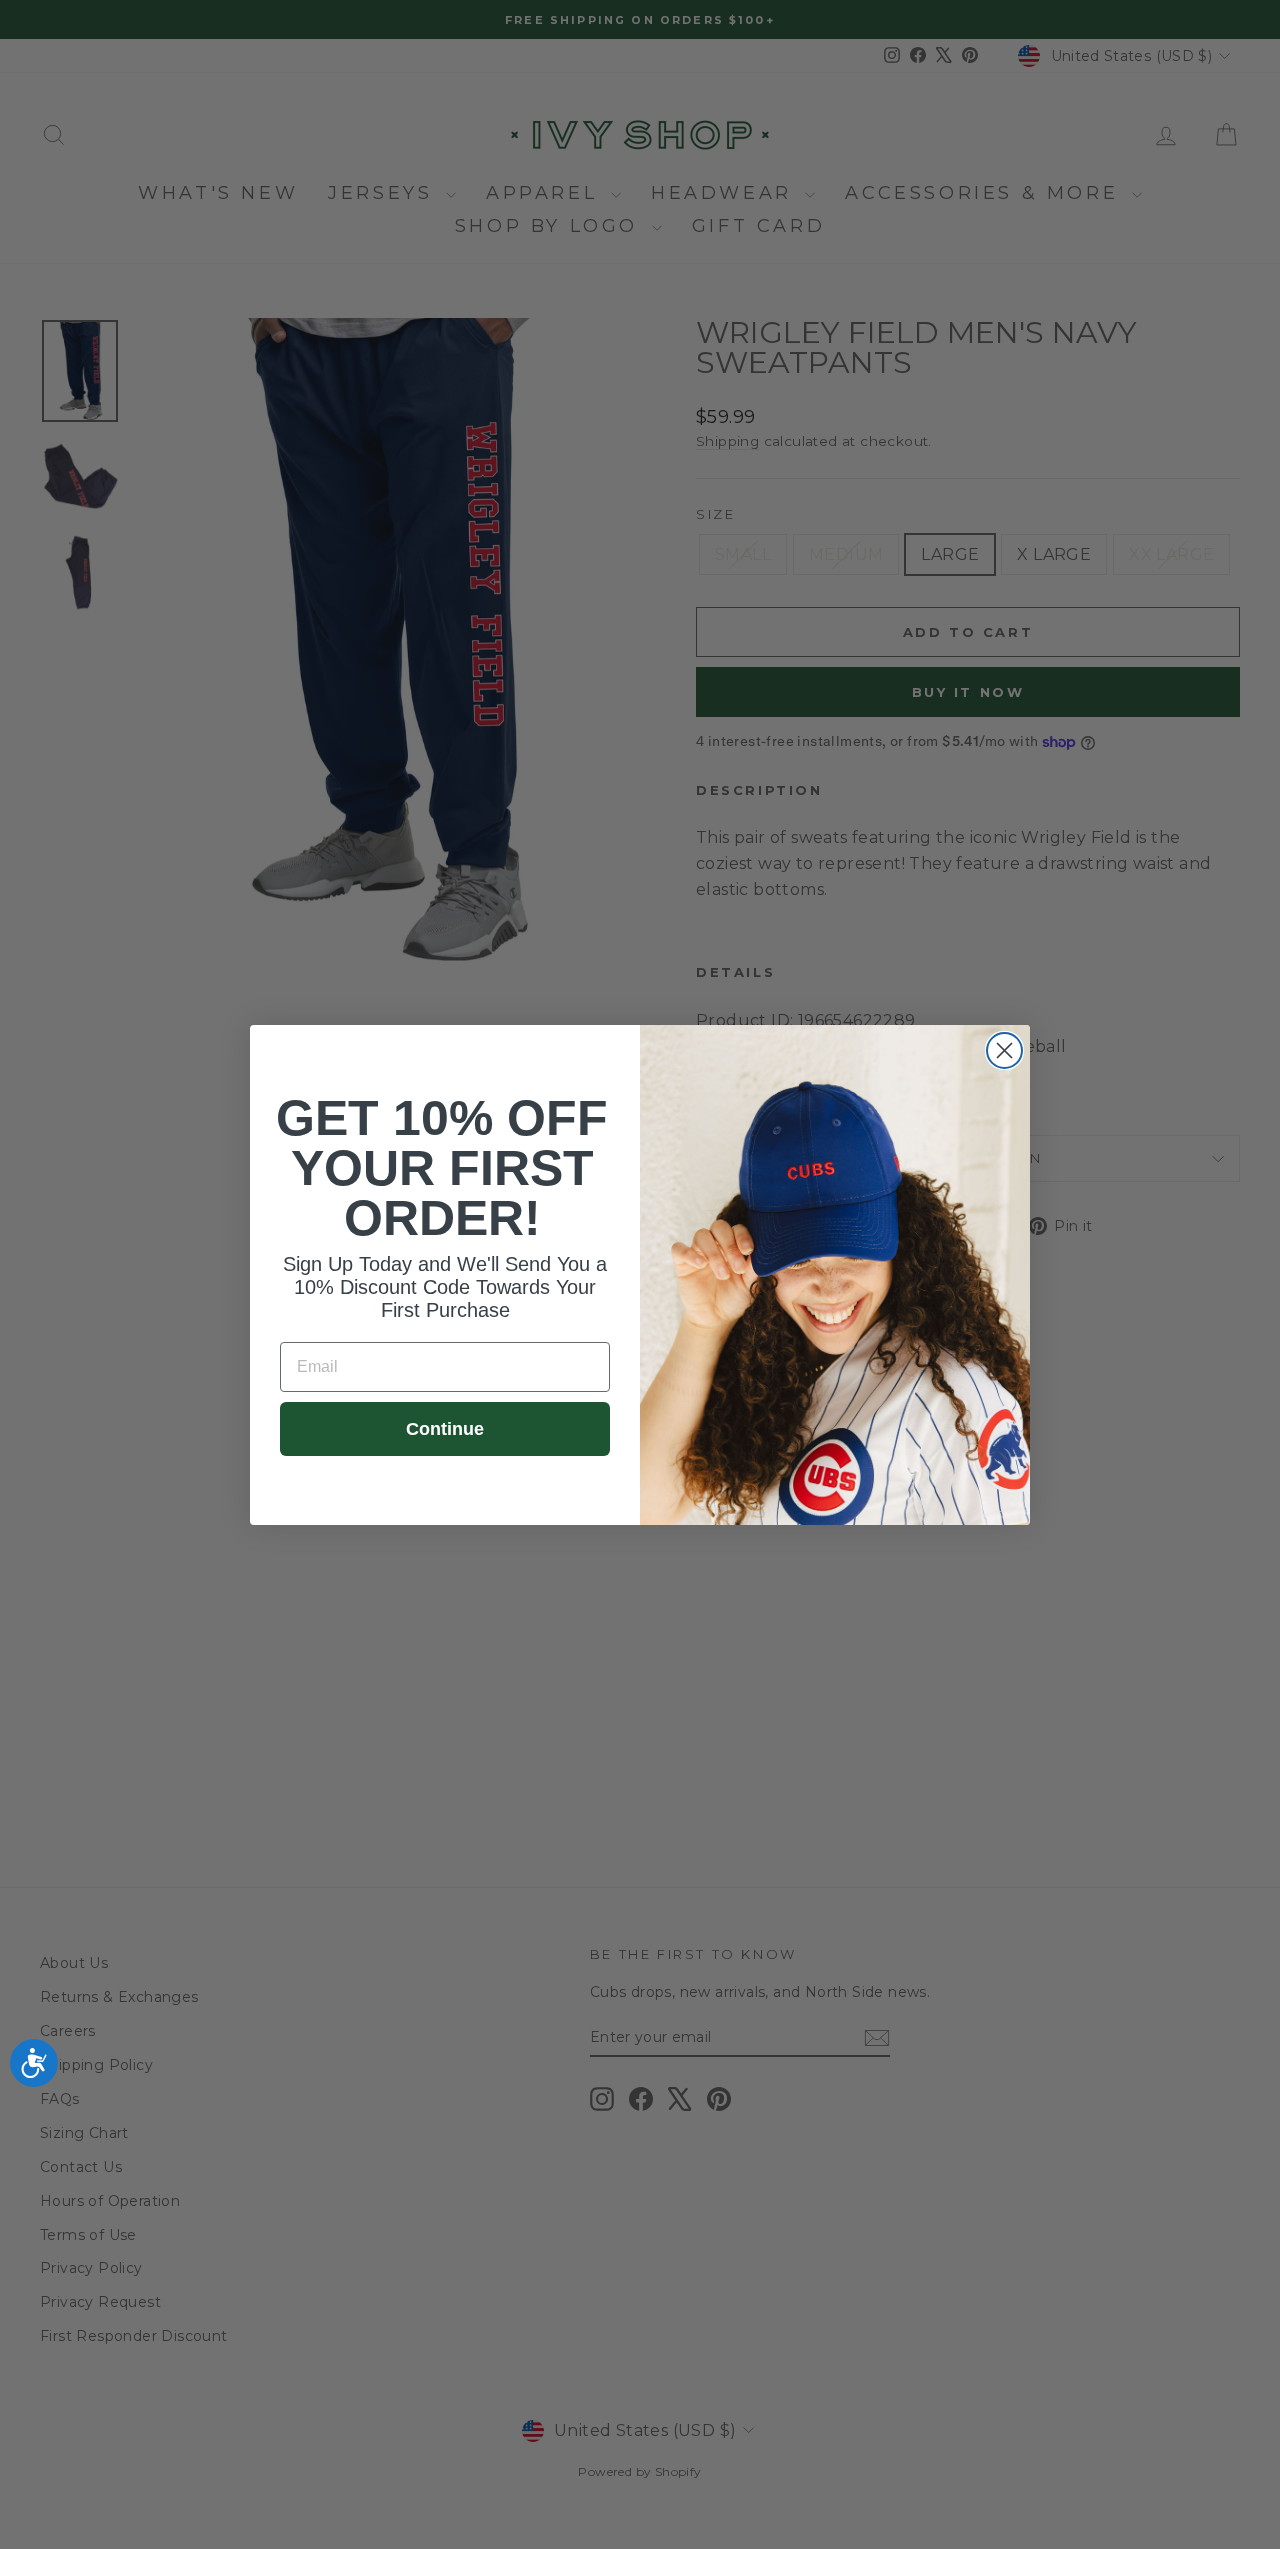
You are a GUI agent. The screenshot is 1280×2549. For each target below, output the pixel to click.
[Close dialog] (1004, 1050)
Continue (445, 1429)
